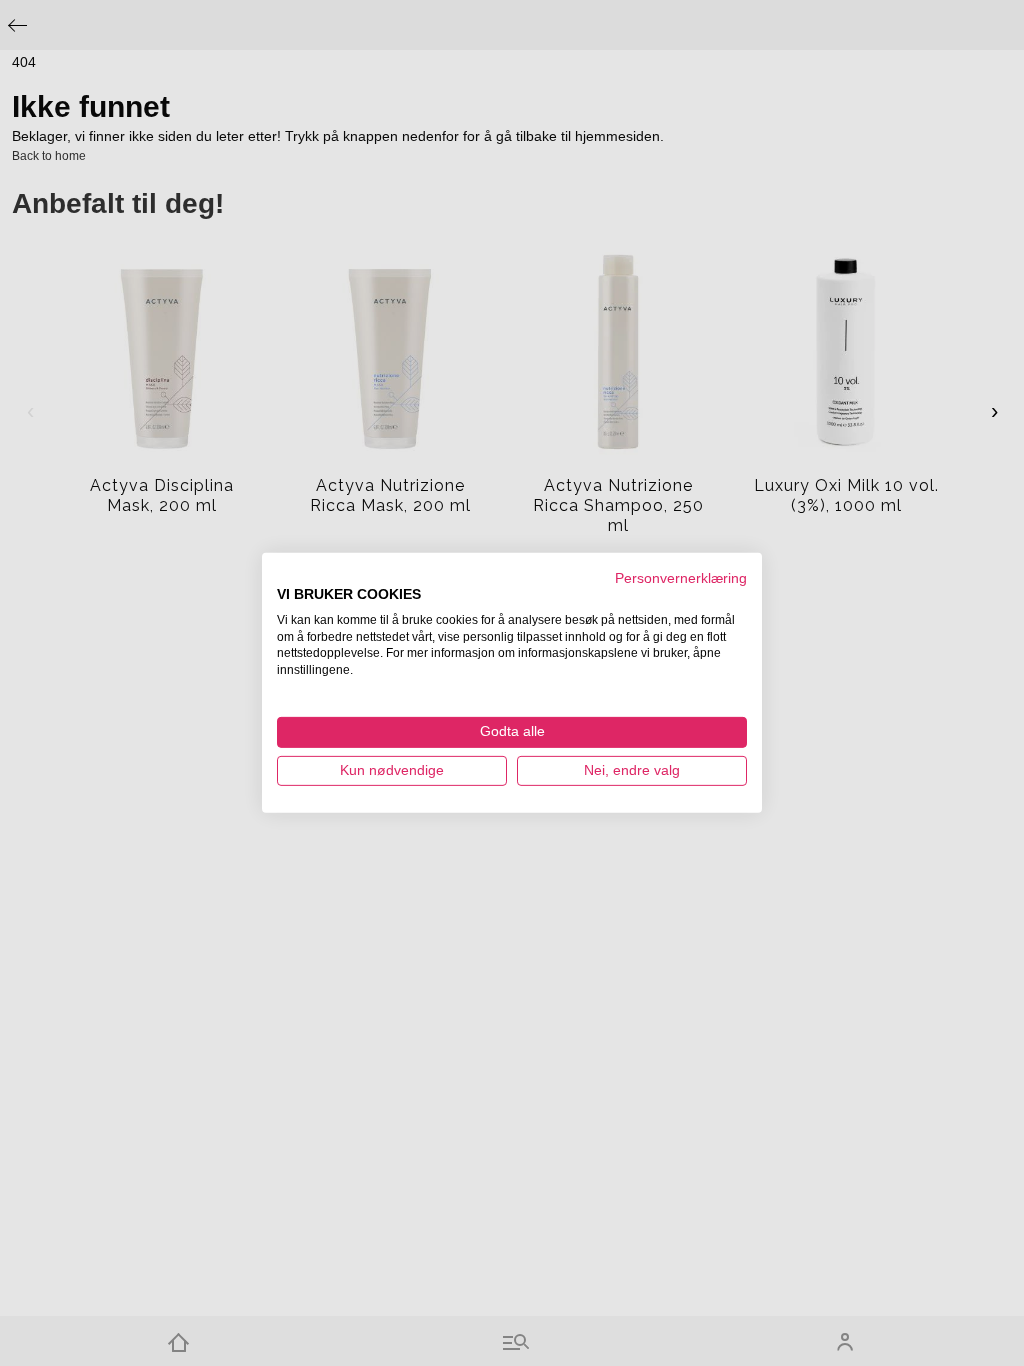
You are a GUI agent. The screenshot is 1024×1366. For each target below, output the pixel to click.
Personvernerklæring (681, 578)
